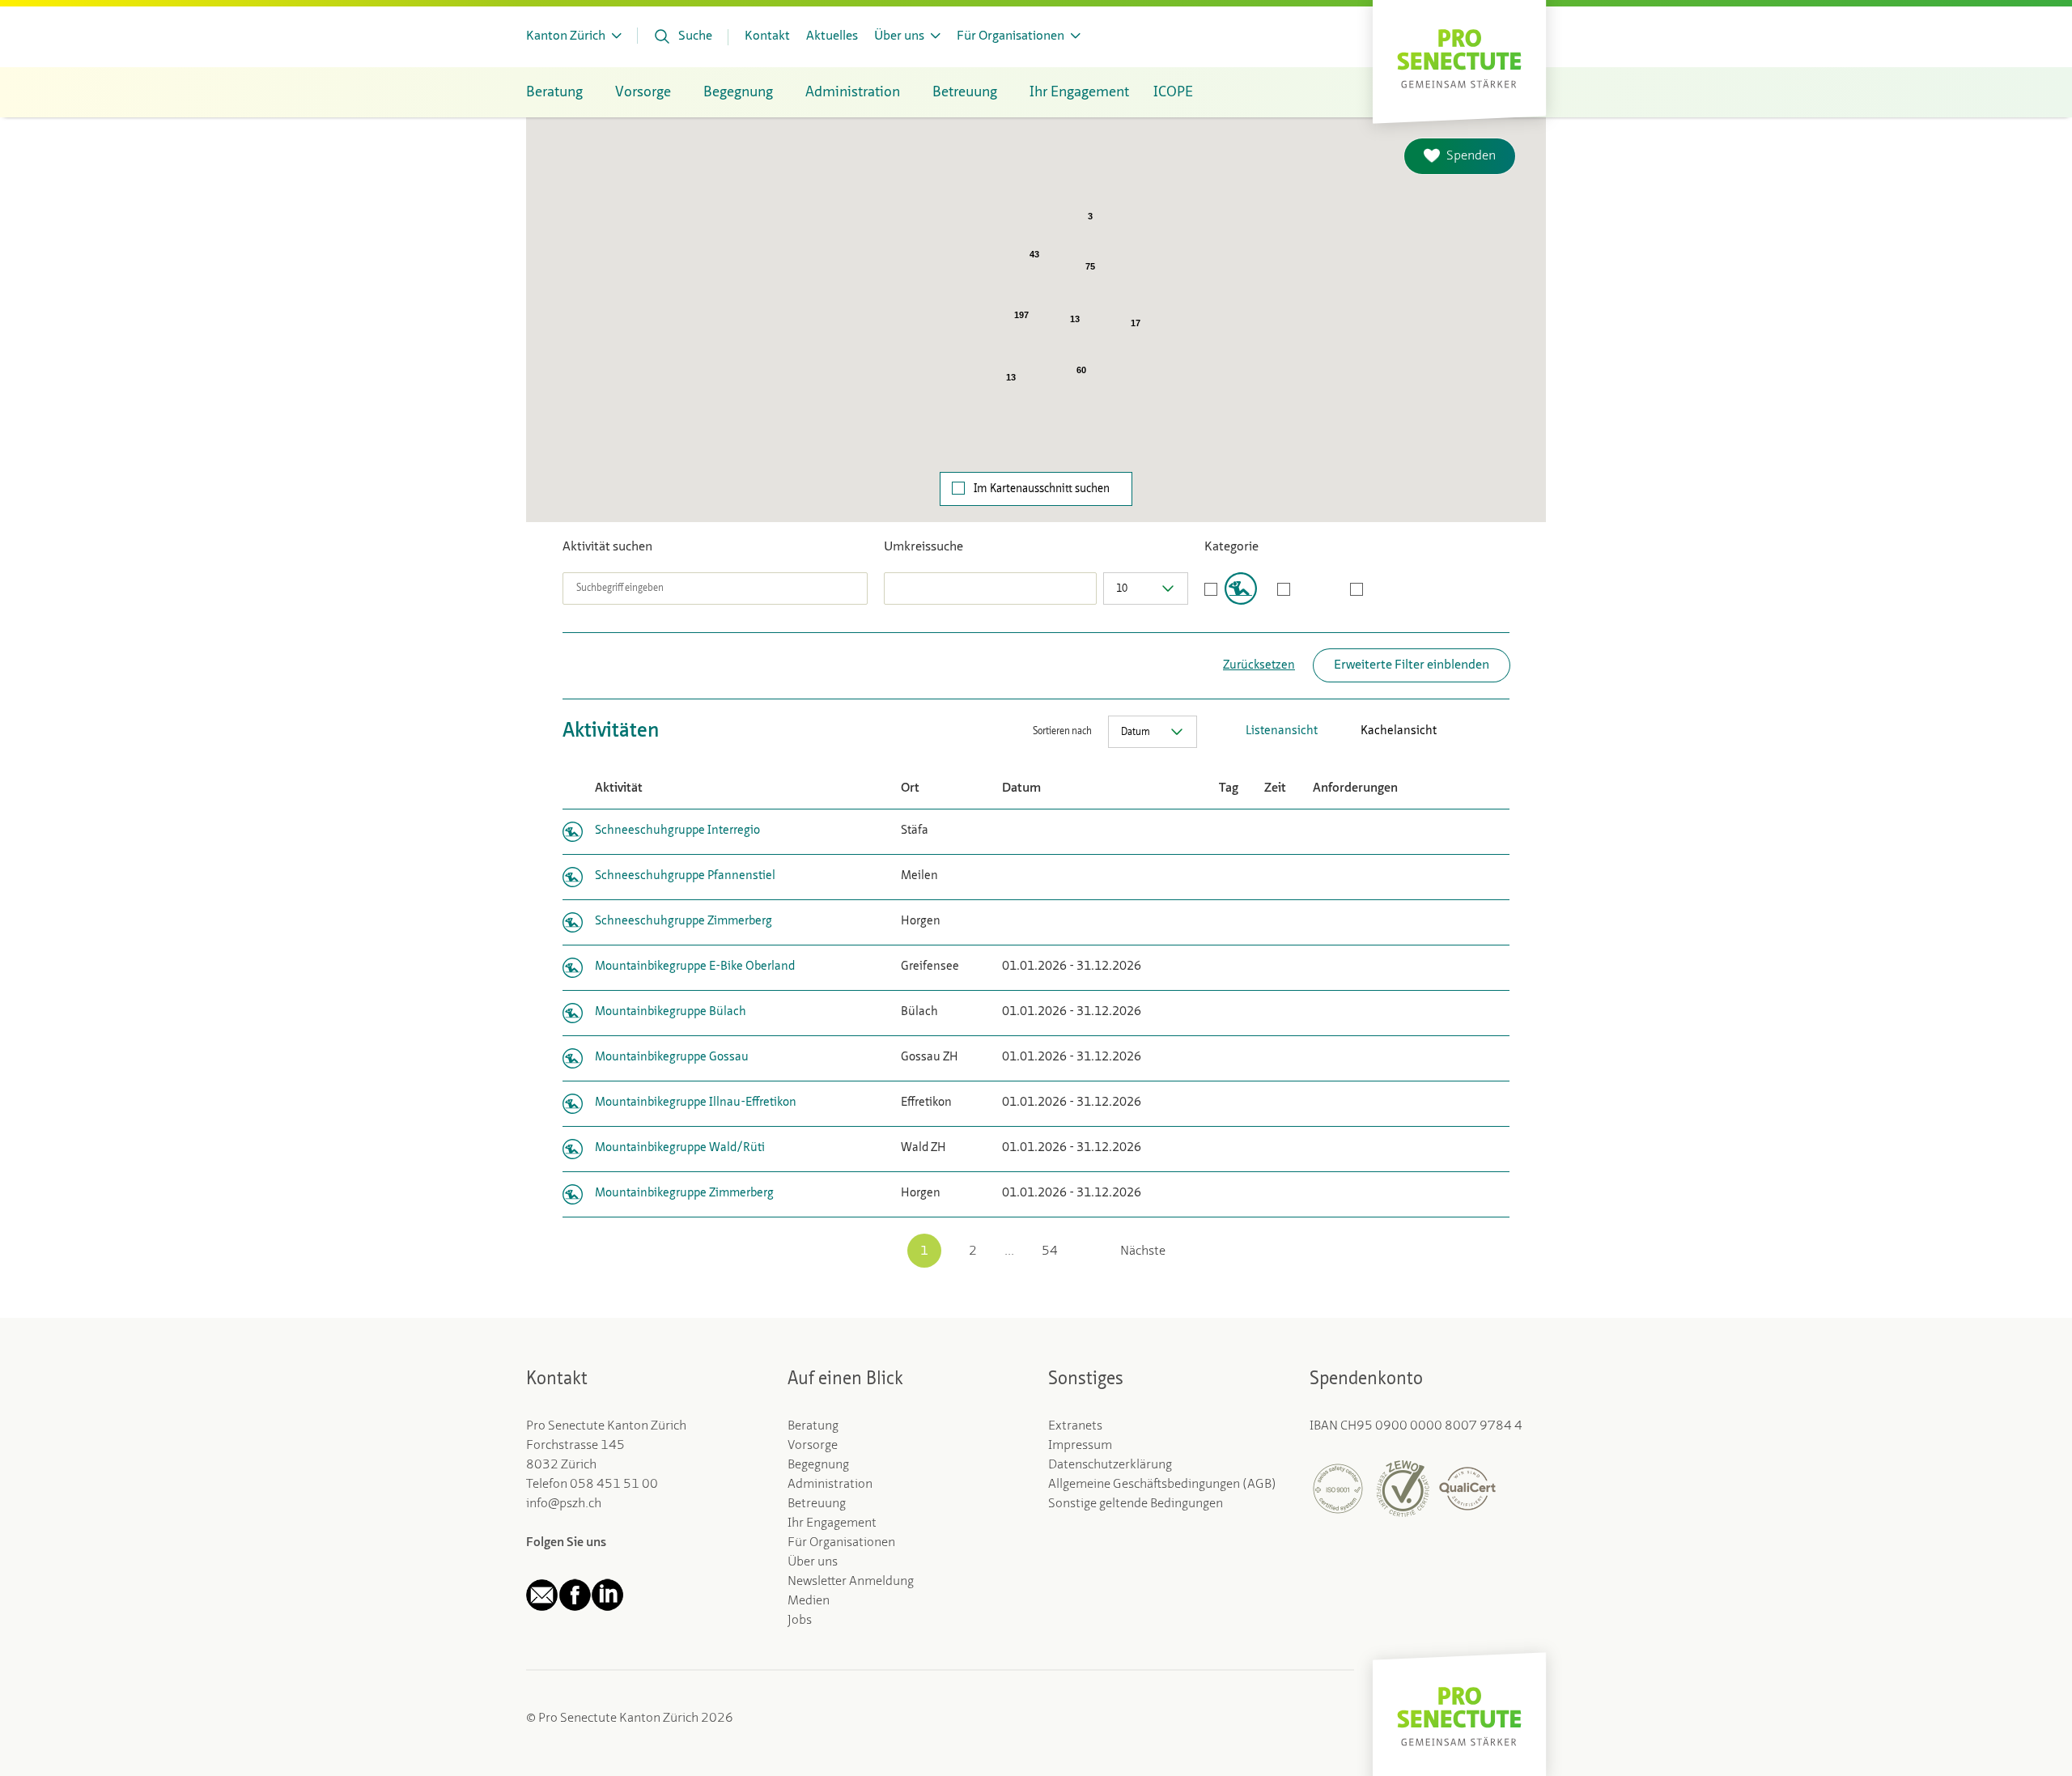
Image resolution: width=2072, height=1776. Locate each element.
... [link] (1009, 1251)
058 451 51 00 (614, 1485)
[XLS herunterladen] (1477, 732)
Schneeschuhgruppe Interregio (677, 831)
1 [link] (924, 1251)
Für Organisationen (841, 1543)
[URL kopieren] (1501, 732)
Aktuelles (832, 36)
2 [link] (973, 1251)
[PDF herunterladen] (1453, 732)
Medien (809, 1601)
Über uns (813, 1562)
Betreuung (817, 1504)
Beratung (813, 1426)
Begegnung (818, 1465)
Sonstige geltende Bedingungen (1136, 1504)
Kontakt (767, 36)
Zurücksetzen (1259, 666)
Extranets (1075, 1426)
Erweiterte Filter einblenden (1412, 665)
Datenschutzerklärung (1110, 1465)
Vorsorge (813, 1446)
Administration (830, 1485)
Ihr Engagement (832, 1523)
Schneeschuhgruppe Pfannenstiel (685, 876)
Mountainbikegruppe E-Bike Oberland (695, 967)
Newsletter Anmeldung (851, 1582)
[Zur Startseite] (1459, 57)
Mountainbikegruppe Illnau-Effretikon (696, 1103)
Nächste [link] (1143, 1251)
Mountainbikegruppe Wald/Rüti (680, 1148)
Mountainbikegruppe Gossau (672, 1058)
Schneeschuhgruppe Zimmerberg (684, 922)
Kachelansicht (1399, 731)
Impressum (1080, 1446)
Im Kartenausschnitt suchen (1042, 489)
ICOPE (1173, 92)
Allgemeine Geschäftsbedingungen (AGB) (1162, 1485)
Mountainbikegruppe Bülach (671, 1012)
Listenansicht (1282, 731)
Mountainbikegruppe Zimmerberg (684, 1194)
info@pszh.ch (564, 1504)
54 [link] (1050, 1251)
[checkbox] (1231, 588)
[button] (1262, 435)
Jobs (800, 1621)
